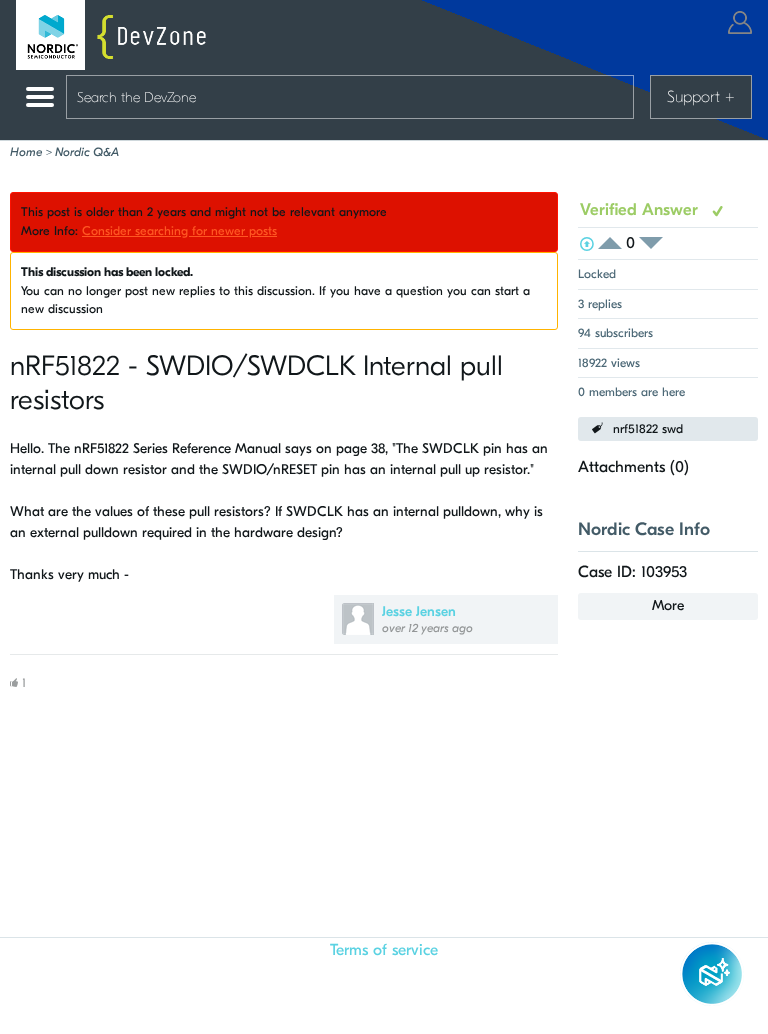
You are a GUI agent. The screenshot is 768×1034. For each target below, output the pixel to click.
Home (26, 152)
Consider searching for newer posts (179, 231)
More (668, 605)
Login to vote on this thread (616, 243)
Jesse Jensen (419, 611)
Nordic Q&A (87, 152)
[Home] (116, 35)
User (740, 22)
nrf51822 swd (648, 429)
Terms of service (384, 950)
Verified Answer (641, 209)
